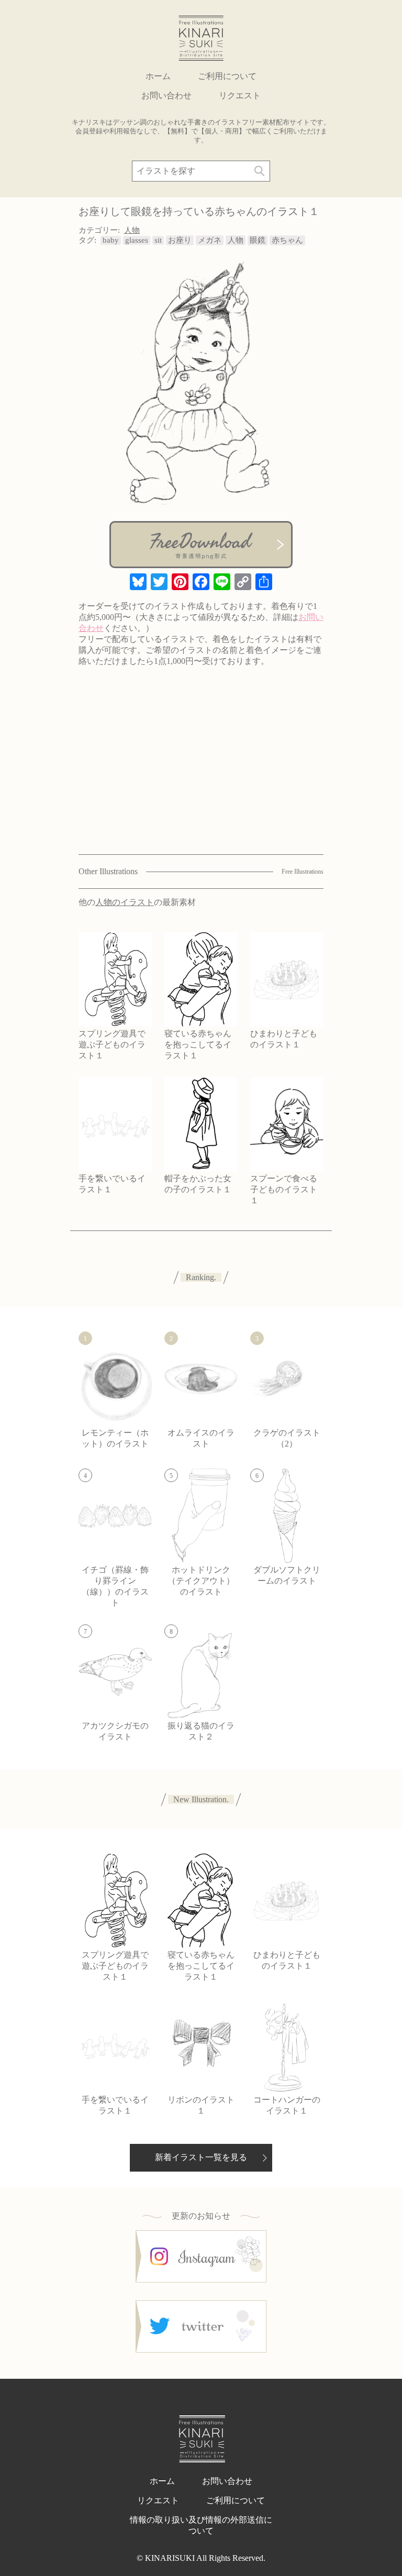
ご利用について (227, 76)
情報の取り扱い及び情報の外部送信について (201, 2525)
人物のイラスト (125, 902)
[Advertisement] (201, 773)
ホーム (158, 76)
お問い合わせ (166, 95)
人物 (132, 230)
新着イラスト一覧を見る (201, 2157)
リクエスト (240, 95)
